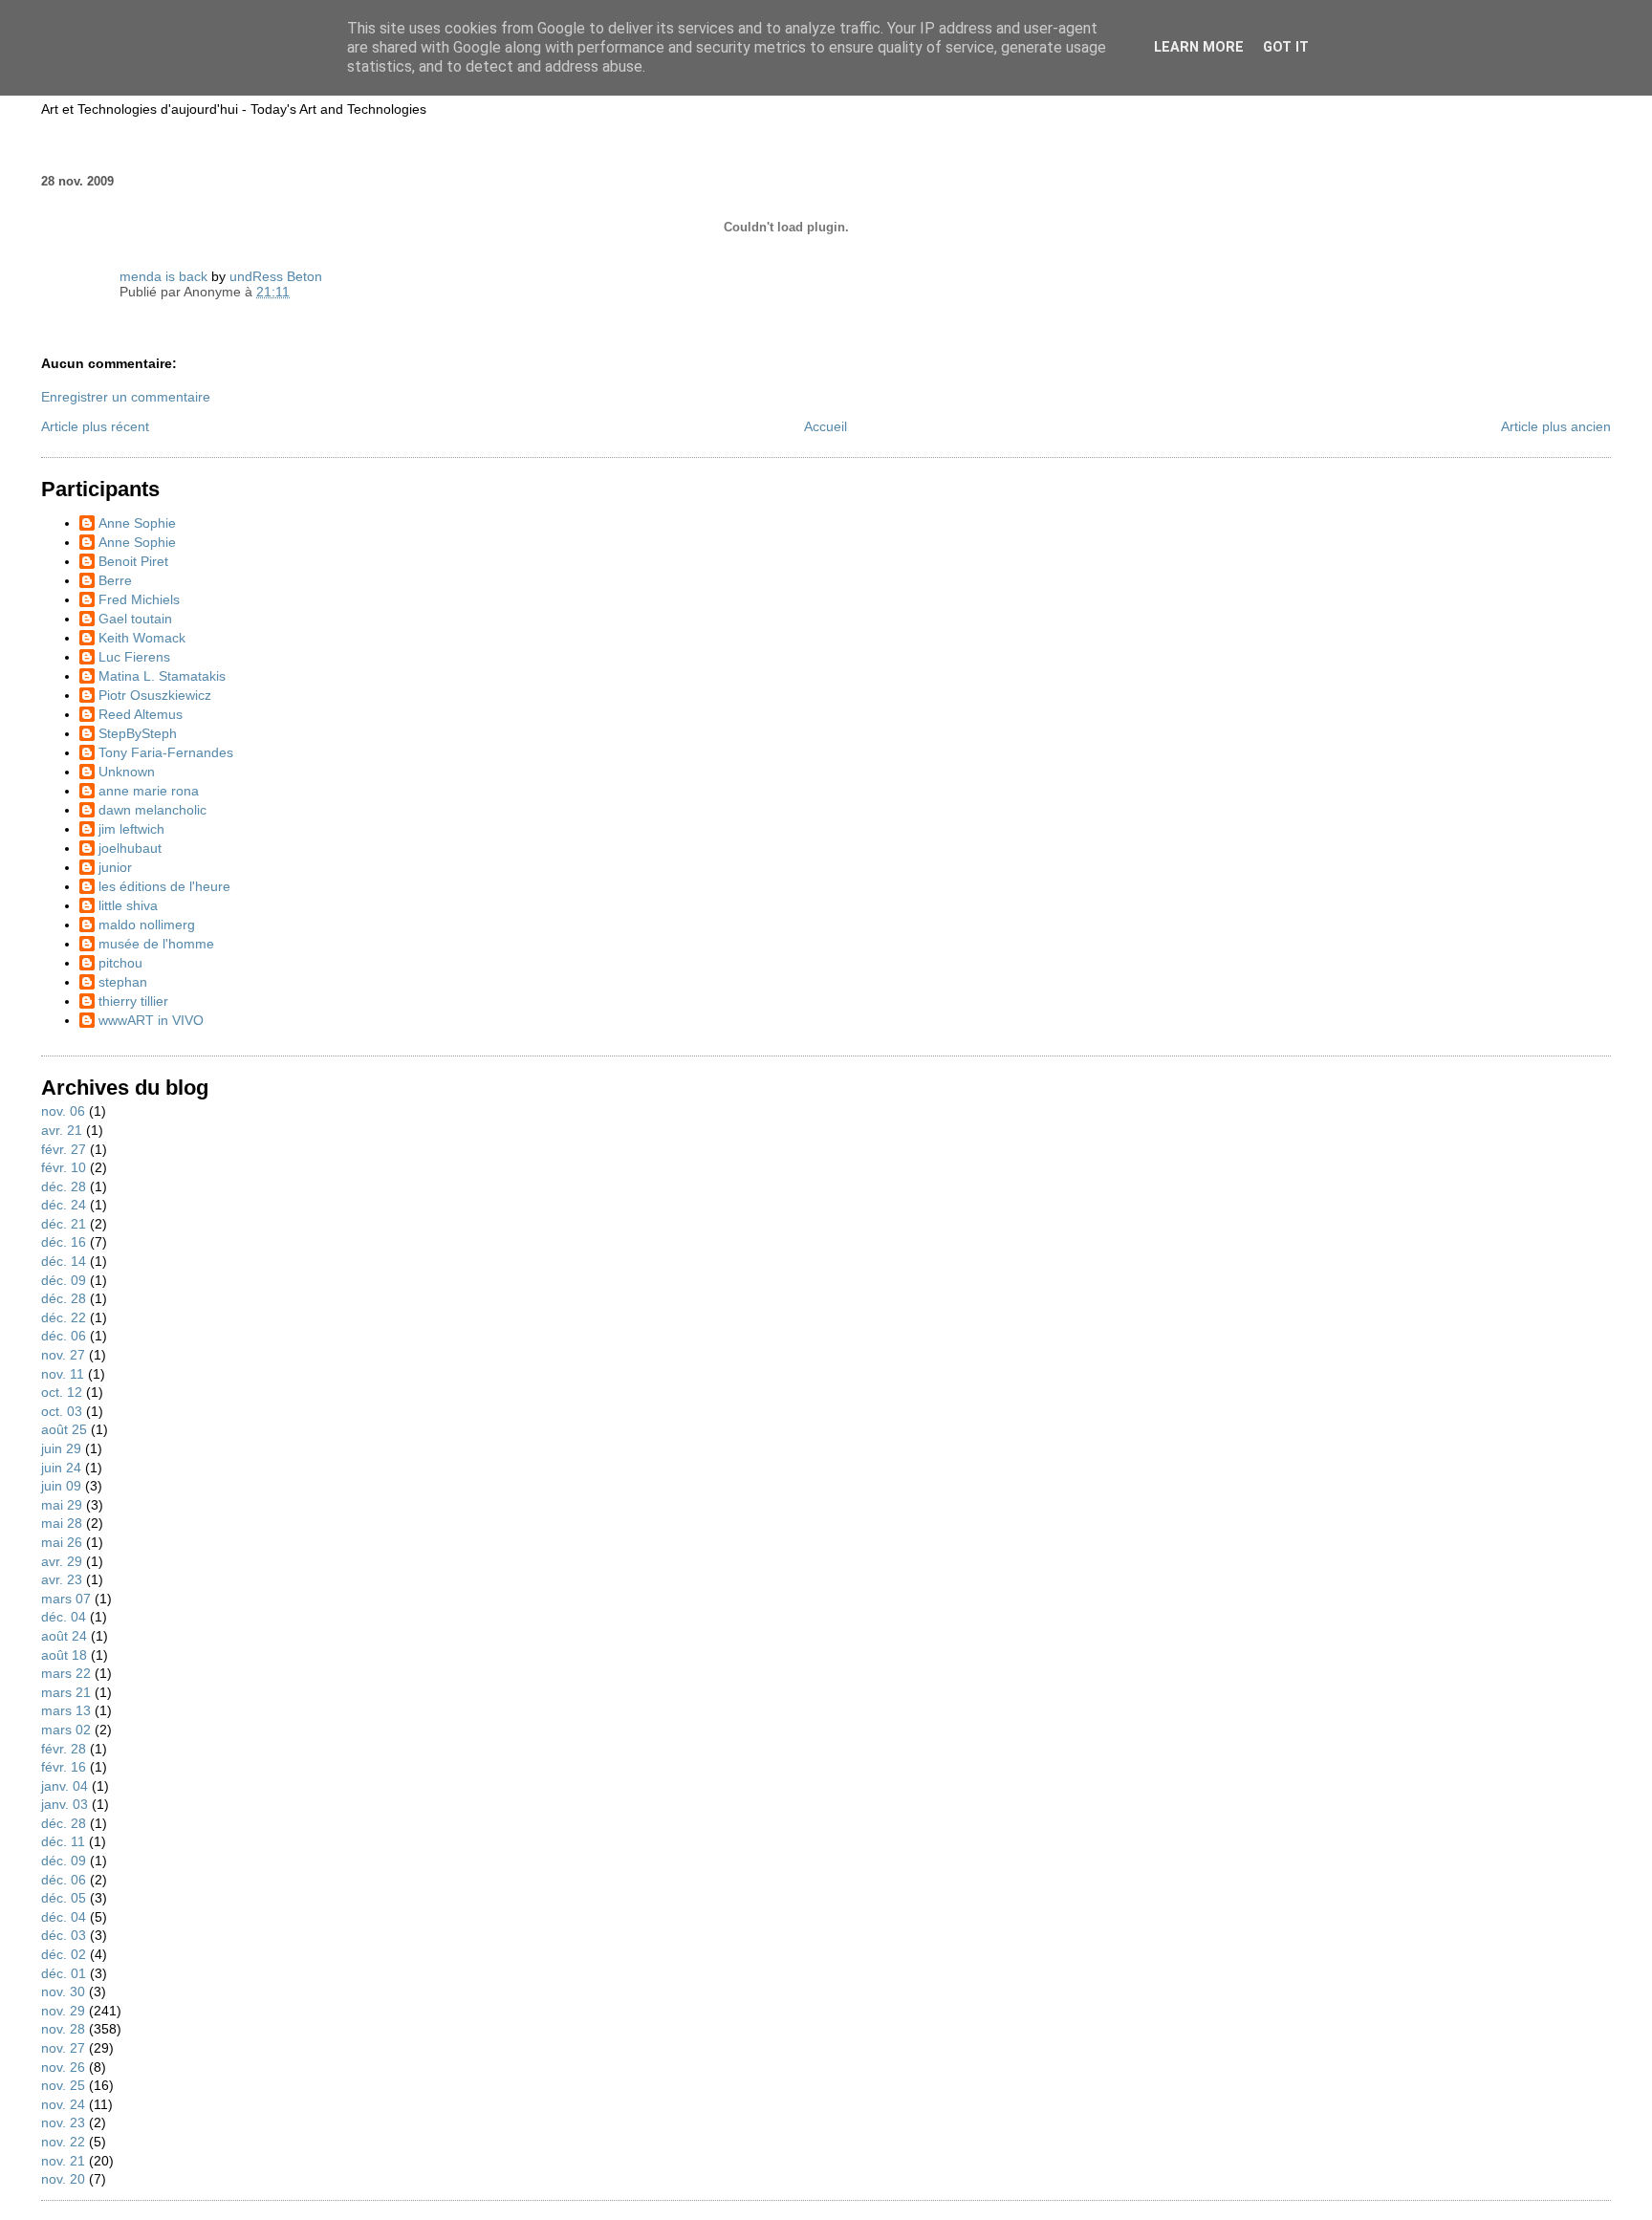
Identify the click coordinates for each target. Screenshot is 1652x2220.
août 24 (64, 1636)
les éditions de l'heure (164, 886)
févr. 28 (64, 1749)
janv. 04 (65, 1786)
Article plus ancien (1556, 426)
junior (115, 867)
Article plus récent (95, 426)
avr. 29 (62, 1561)
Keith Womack (142, 638)
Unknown (127, 772)
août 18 (64, 1655)
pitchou (120, 963)
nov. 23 (63, 2122)
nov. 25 (63, 2085)
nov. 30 (63, 1991)
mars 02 (66, 1730)
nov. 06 (63, 1111)
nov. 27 (63, 1355)
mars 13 (66, 1710)
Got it (1286, 47)
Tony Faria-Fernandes (166, 752)
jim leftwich (131, 829)
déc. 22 (64, 1317)
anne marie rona (149, 791)
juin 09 (61, 1486)
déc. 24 (64, 1205)
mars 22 (66, 1673)
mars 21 (66, 1692)
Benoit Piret (133, 561)
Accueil (826, 426)
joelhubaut (130, 848)
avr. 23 (62, 1579)
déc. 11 (63, 1841)
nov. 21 (63, 2161)
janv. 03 (65, 1804)
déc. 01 (64, 1973)
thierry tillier (133, 1001)
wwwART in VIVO (151, 1020)
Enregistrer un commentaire (126, 397)
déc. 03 (64, 1935)
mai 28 (62, 1523)
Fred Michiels (139, 599)
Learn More (1199, 47)
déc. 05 (64, 1898)
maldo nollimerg (147, 925)
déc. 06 (64, 1336)
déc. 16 (64, 1242)
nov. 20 (63, 2179)
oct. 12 (62, 1392)
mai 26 (62, 1542)
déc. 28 (64, 1186)
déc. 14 (64, 1261)
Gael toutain (135, 619)
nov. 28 (63, 2029)
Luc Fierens (134, 657)
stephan (123, 982)
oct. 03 (62, 1411)
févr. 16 (64, 1767)
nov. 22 (63, 2142)
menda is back (163, 276)
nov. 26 (63, 2067)
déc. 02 (64, 1954)
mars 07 (66, 1599)
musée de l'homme (156, 944)
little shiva (128, 905)
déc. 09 (64, 1280)
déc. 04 (64, 1617)
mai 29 (62, 1505)
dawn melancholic (152, 810)
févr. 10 (64, 1167)
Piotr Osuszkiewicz (155, 695)
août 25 (64, 1429)
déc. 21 (64, 1224)
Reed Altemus (141, 714)
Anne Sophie (137, 523)
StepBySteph (138, 733)
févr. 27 (64, 1149)
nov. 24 (63, 2104)
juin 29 (61, 1448)
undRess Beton (276, 276)
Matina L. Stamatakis (162, 676)
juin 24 (61, 1468)
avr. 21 (62, 1130)
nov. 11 (63, 1374)
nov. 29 (63, 2011)
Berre (115, 580)
